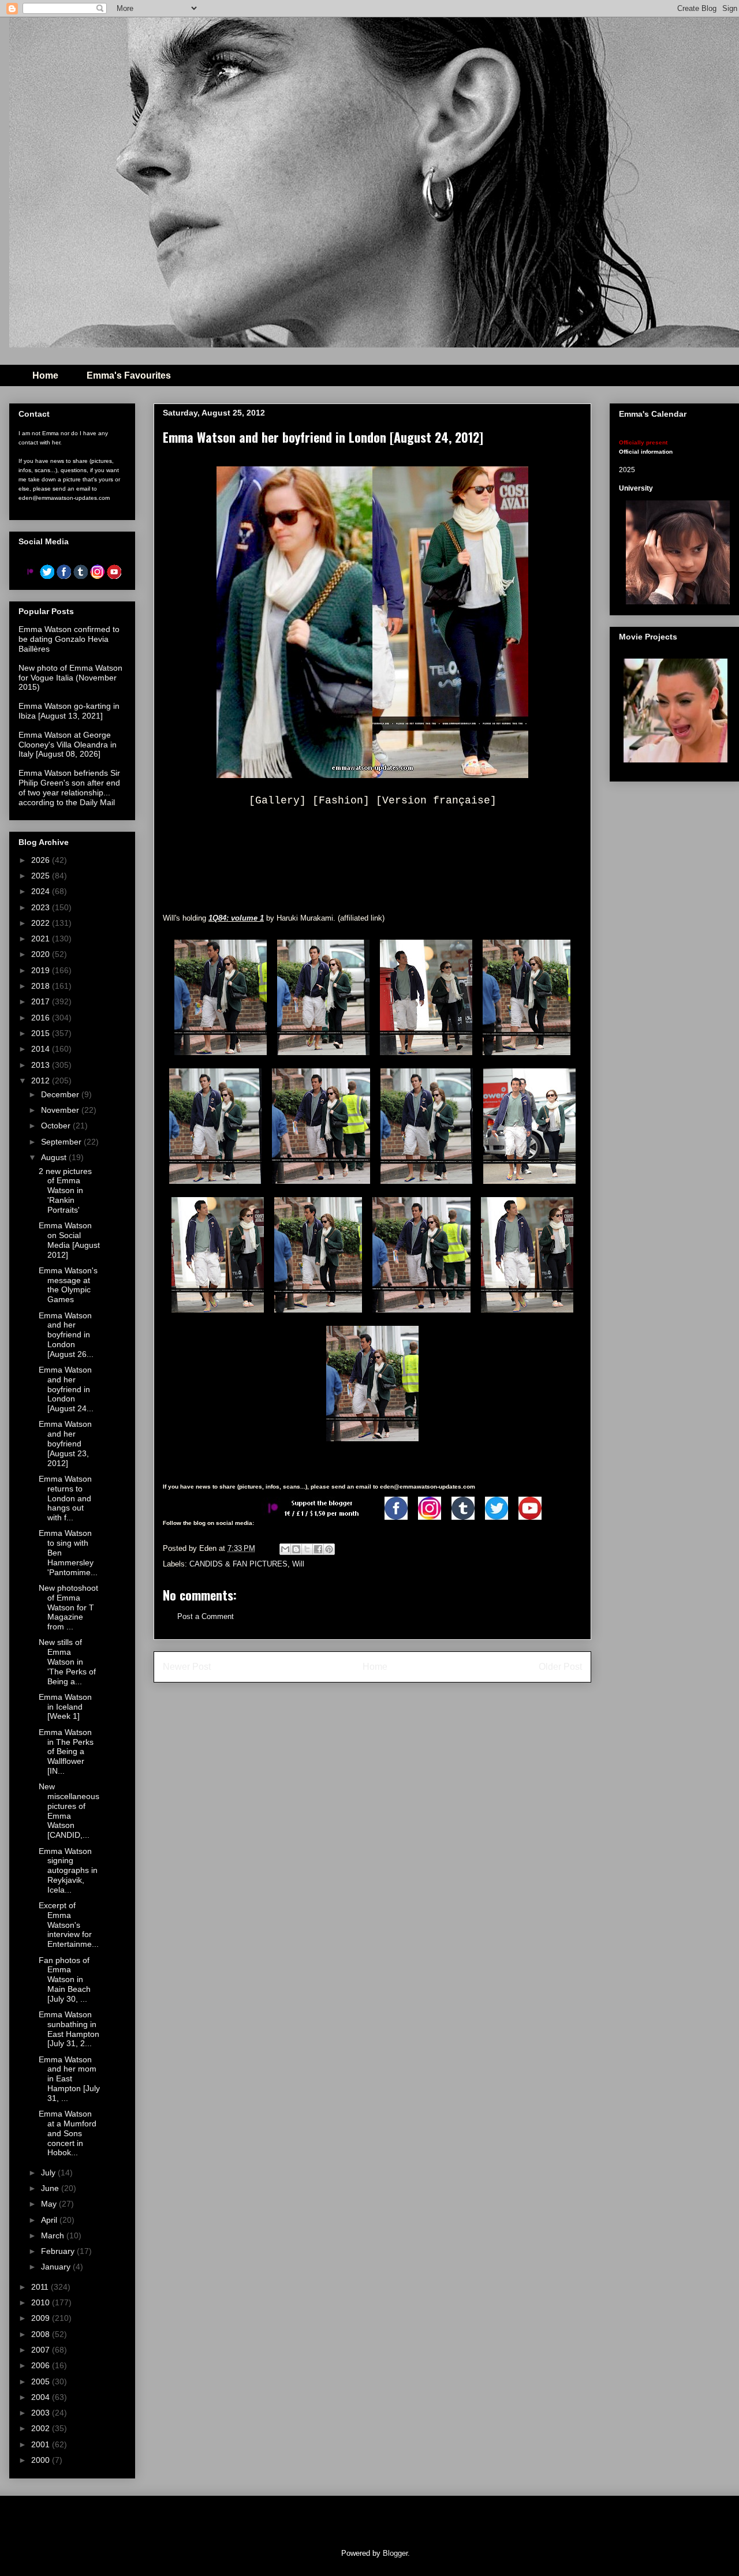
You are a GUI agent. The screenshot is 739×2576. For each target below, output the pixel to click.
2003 (42, 2413)
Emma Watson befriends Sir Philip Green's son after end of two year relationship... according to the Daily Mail (69, 787)
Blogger (395, 2553)
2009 (42, 2318)
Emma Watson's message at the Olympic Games (68, 1285)
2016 (42, 1018)
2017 (42, 1001)
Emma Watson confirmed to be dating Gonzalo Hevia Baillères (69, 639)
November (61, 1110)
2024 (42, 891)
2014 (42, 1049)
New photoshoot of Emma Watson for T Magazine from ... (68, 1607)
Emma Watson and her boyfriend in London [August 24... (66, 1389)
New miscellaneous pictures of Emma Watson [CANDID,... (69, 1811)
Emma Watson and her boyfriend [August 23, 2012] (65, 1443)
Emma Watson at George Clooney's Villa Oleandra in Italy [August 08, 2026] (68, 745)
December (61, 1094)
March (54, 2235)
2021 (42, 939)
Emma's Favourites (129, 375)
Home (45, 375)
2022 (42, 923)
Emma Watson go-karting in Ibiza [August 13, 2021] (69, 711)
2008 (42, 2334)
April (50, 2220)
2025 (42, 876)
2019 (42, 970)
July (49, 2173)
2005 (42, 2381)
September (62, 1142)
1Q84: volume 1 (236, 918)
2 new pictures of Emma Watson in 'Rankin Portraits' (65, 1190)
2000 (42, 2460)
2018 (42, 986)
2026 (42, 860)
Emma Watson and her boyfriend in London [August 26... (66, 1335)
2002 (42, 2428)
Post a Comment (206, 1616)
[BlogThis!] (296, 1549)
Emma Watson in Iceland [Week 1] (65, 1707)
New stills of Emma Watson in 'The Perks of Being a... (67, 1661)
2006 (42, 2365)
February (59, 2251)
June (51, 2188)
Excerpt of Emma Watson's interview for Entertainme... (69, 1925)
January (57, 2267)
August (55, 1157)
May (50, 2204)
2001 (42, 2444)
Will (298, 1564)
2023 (42, 907)
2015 (42, 1033)
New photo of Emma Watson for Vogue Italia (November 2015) (70, 678)
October (57, 1126)
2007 (42, 2350)
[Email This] (285, 1549)
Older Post (560, 1667)
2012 (42, 1081)
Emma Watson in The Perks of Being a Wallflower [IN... (66, 1751)
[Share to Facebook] (318, 1549)
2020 (42, 954)
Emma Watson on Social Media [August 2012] (69, 1240)
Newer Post (187, 1667)
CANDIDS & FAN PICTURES (238, 1564)
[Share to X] (307, 1549)
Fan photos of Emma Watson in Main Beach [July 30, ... (65, 1979)
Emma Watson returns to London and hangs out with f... (65, 1498)
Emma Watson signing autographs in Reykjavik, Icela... (68, 1870)
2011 (41, 2287)
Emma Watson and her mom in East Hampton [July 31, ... (69, 2079)
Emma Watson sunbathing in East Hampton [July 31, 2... (69, 2029)
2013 (42, 1065)
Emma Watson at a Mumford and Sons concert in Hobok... (68, 2133)
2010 (42, 2302)
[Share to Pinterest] (329, 1549)
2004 (42, 2397)
